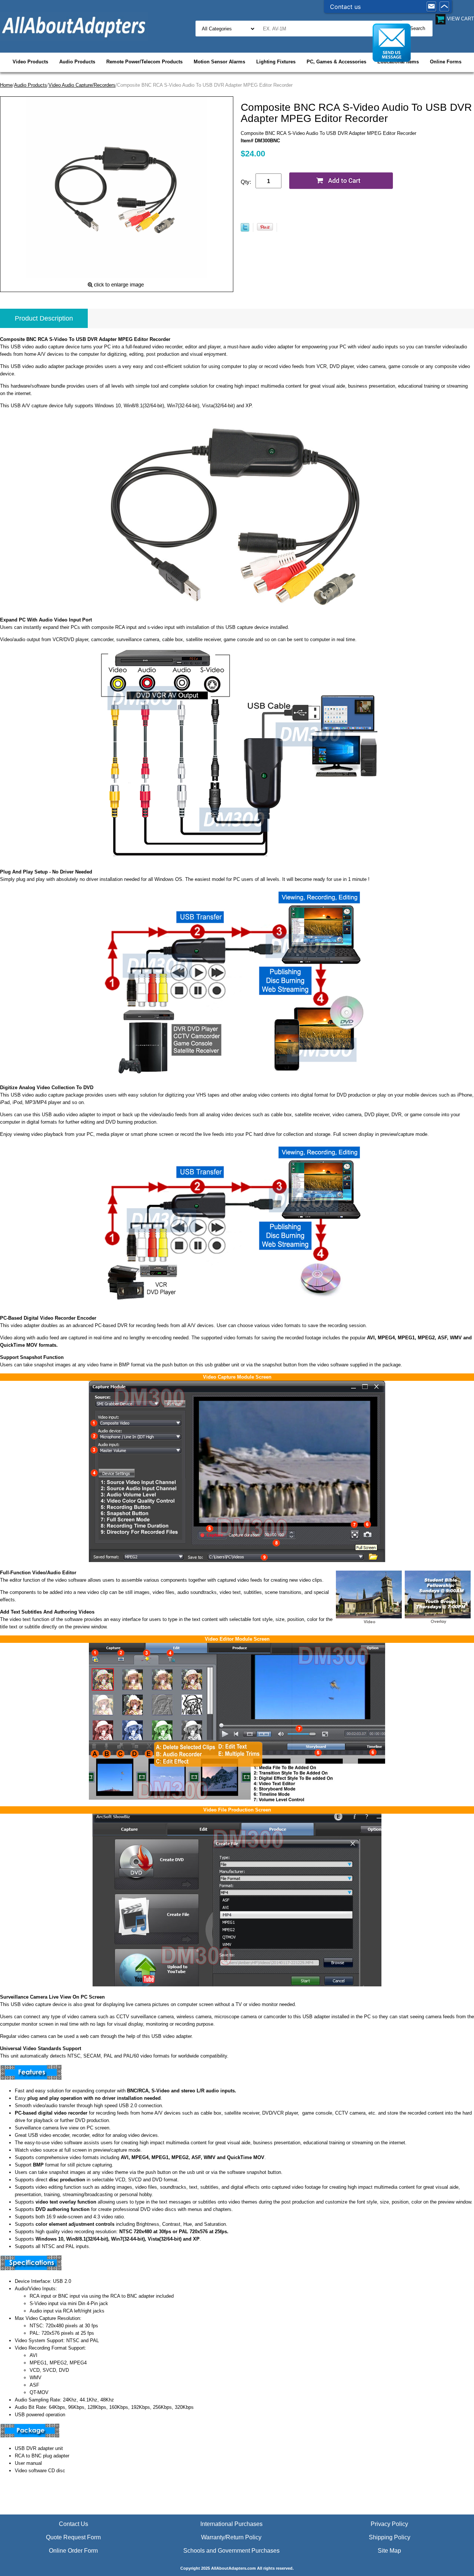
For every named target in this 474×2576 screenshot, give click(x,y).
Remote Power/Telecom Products (144, 62)
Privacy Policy (389, 2524)
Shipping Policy (390, 2537)
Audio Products (77, 62)
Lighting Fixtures (276, 62)
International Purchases (231, 2524)
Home (6, 85)
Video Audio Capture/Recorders (82, 85)
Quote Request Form (73, 2537)
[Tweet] (245, 230)
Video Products (30, 62)
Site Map (389, 2551)
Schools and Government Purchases (231, 2551)
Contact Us (74, 2524)
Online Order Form (73, 2551)
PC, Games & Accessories (336, 62)
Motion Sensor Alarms (219, 62)
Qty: (246, 182)
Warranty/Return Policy (231, 2537)
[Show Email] (431, 7)
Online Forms (446, 62)
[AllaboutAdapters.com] (74, 26)
